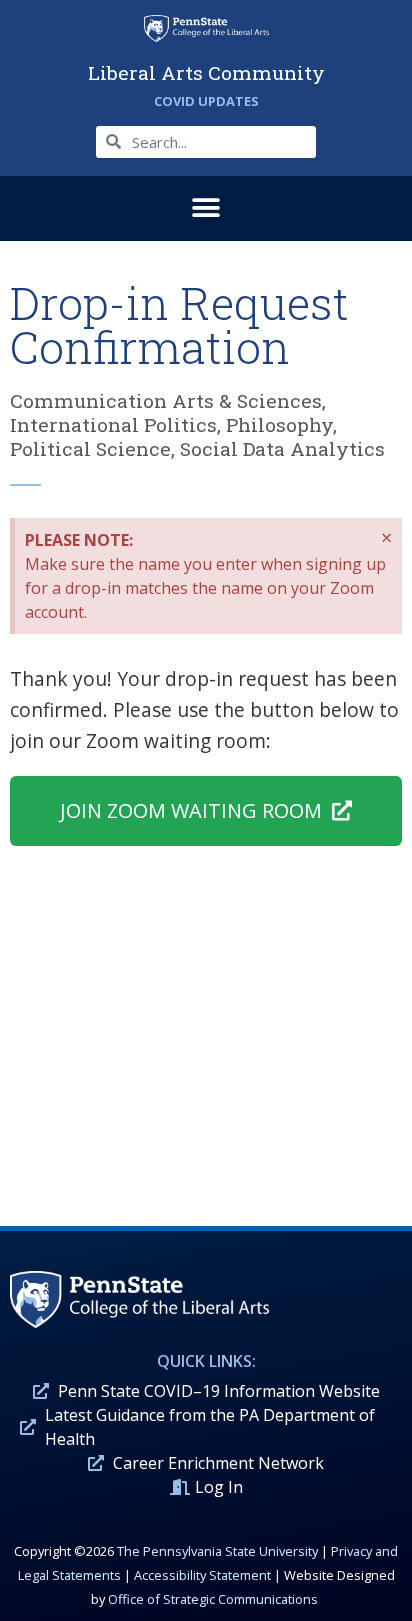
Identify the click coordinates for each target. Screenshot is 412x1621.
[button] (206, 208)
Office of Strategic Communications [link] (213, 1599)
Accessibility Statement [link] (202, 1575)
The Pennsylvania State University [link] (217, 1551)
